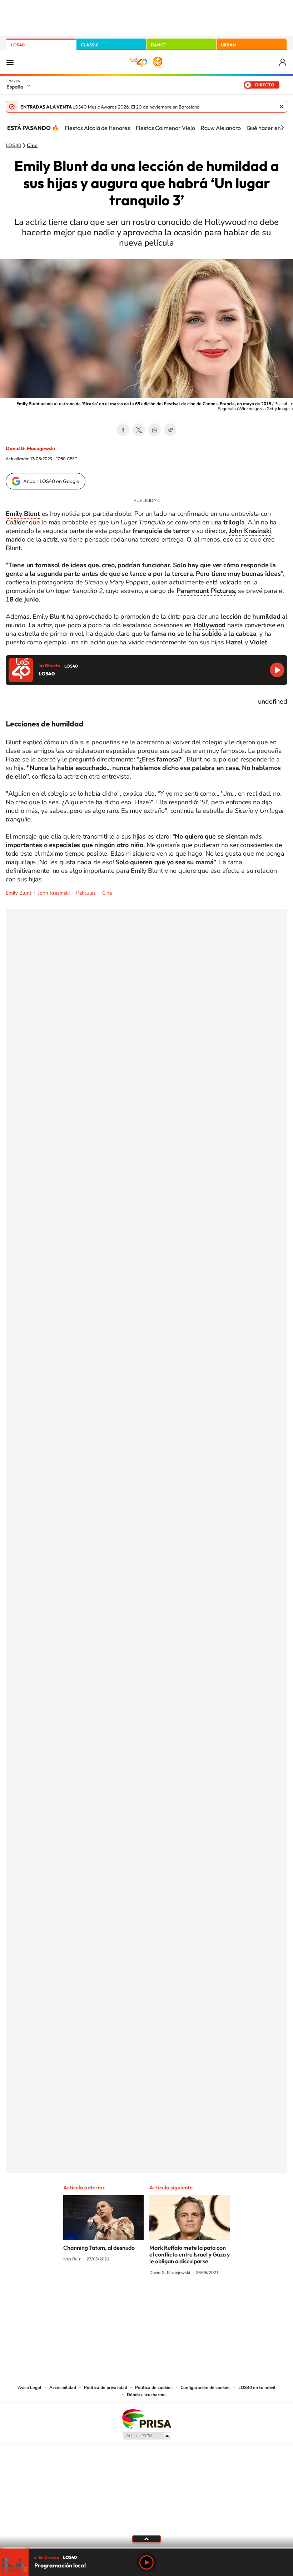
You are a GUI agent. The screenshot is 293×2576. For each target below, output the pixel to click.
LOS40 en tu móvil (257, 2388)
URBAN (228, 45)
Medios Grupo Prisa (147, 2436)
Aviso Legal (30, 2388)
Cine (32, 146)
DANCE (158, 45)
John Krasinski (54, 893)
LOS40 (18, 45)
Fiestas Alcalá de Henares (97, 128)
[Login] (283, 62)
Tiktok (118, 2300)
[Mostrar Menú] (10, 62)
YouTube (132, 2300)
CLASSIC (90, 45)
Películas (86, 893)
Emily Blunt (19, 893)
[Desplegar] (146, 2539)
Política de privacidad (106, 2388)
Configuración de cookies (205, 2388)
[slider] (146, 2548)
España (15, 87)
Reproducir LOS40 (277, 670)
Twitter (139, 430)
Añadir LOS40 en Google (51, 481)
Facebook (123, 430)
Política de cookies (154, 2388)
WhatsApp (154, 430)
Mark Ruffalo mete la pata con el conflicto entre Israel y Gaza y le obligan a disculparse (190, 2254)
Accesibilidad (63, 2388)
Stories (189, 2300)
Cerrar (282, 107)
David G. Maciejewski (31, 448)
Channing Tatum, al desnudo (99, 2248)
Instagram (104, 2300)
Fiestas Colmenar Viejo (165, 128)
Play (146, 2562)
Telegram (170, 430)
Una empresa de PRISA (146, 2418)
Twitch (175, 2300)
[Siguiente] (282, 128)
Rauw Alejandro (221, 128)
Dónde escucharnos (147, 2395)
